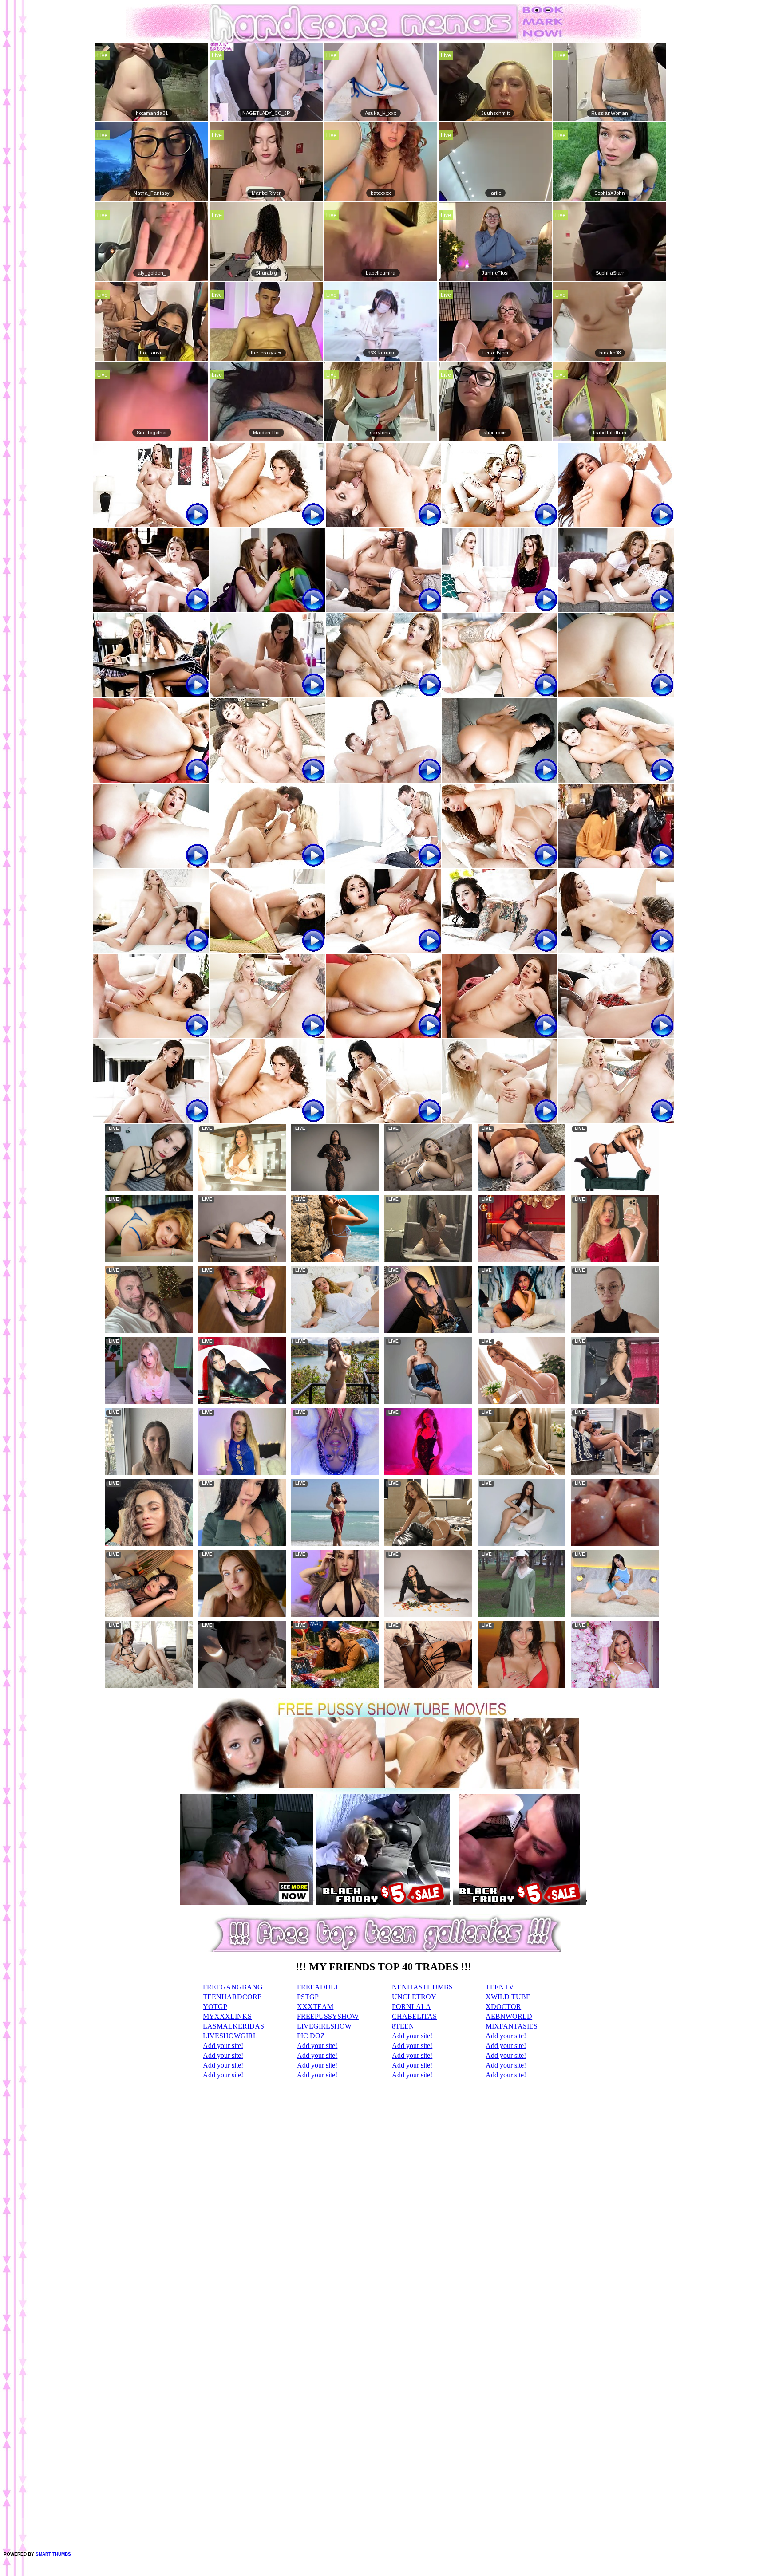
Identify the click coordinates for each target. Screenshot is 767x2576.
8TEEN (403, 2026)
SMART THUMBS (53, 2554)
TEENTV (500, 1987)
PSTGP (308, 1997)
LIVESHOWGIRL (230, 2036)
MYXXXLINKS (227, 2016)
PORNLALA (411, 2007)
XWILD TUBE (508, 1997)
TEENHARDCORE (232, 1997)
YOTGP (215, 2007)
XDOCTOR (503, 2007)
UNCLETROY (414, 1997)
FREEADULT (318, 1987)
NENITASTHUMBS (422, 1987)
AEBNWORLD (509, 2016)
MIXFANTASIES (512, 2026)
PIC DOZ (311, 2036)
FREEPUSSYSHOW (328, 2016)
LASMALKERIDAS (233, 2026)
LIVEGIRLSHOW (324, 2026)
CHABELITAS (414, 2016)
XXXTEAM (315, 2007)
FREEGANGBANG (233, 1987)
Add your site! (412, 2036)
